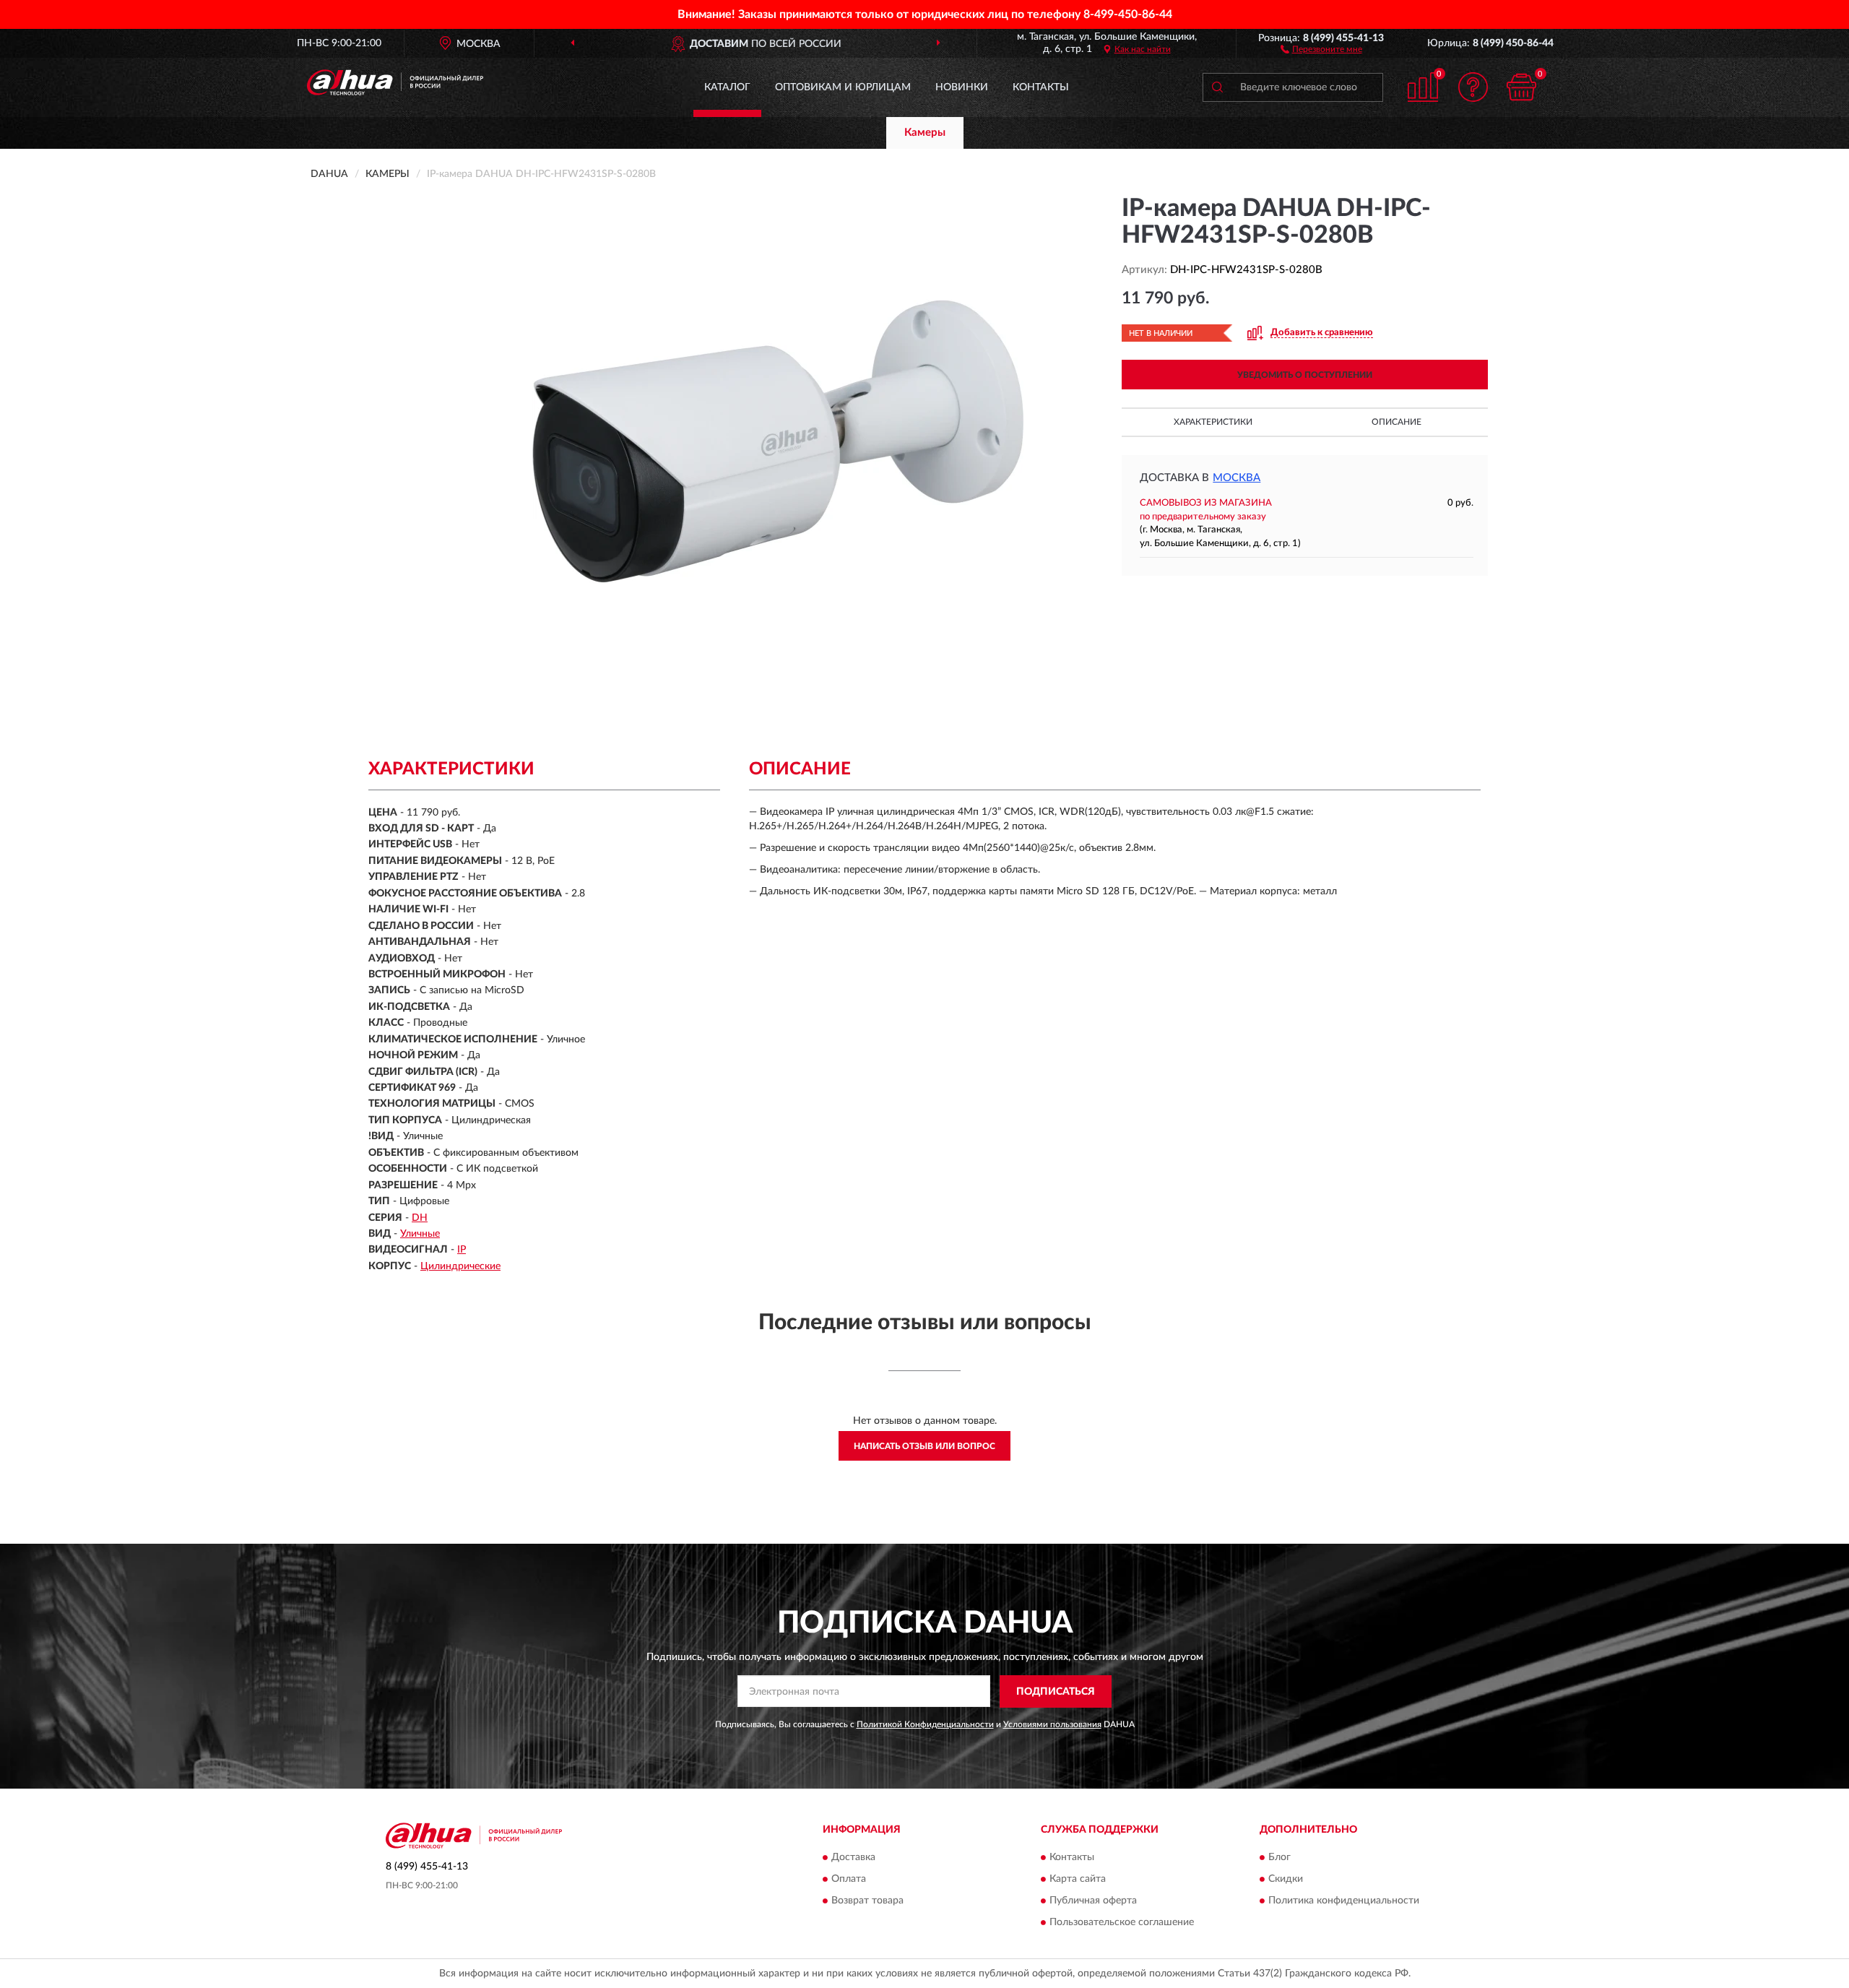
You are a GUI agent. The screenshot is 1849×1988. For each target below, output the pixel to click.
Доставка (853, 1858)
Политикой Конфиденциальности (925, 1724)
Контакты (1041, 87)
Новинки (962, 87)
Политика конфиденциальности (1344, 1901)
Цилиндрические (460, 1266)
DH (420, 1218)
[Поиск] (1217, 87)
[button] (1321, 48)
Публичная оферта (1093, 1901)
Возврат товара (867, 1901)
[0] (1522, 87)
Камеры (925, 133)
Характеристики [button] (1213, 422)
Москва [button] (1237, 478)
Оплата (849, 1880)
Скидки (1286, 1880)
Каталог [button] (727, 87)
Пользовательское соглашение (1122, 1923)
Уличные (420, 1234)
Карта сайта (1078, 1880)
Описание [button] (1397, 422)
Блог (1279, 1858)
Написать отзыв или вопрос (924, 1446)
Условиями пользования (1052, 1724)
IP (462, 1250)
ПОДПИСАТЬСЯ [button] (1056, 1692)
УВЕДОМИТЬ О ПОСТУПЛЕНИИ (1305, 375)
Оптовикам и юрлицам (843, 87)
